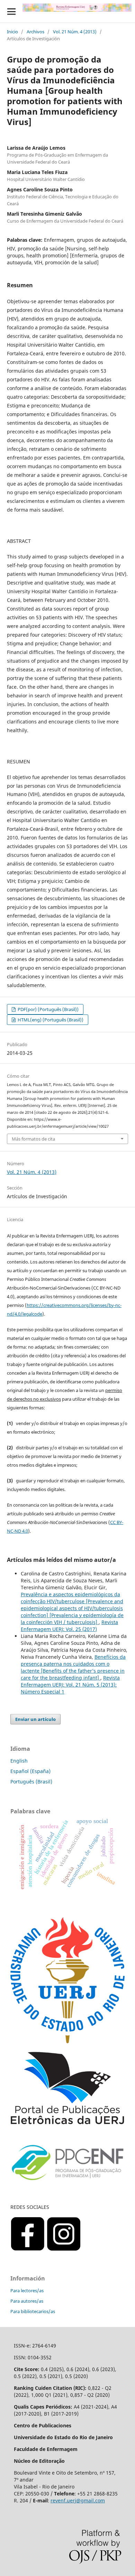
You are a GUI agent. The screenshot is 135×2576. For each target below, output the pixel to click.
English (19, 1761)
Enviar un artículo (35, 1719)
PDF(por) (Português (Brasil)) (48, 1009)
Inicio (12, 32)
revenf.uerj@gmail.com (78, 2500)
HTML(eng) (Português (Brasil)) (50, 1020)
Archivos (35, 32)
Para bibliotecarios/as (33, 2311)
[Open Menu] (11, 11)
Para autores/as (27, 2301)
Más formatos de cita (33, 1139)
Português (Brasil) (31, 1782)
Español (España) (30, 1771)
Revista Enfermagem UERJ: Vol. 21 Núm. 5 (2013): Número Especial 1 (70, 1685)
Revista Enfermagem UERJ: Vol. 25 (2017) (69, 1626)
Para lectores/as (27, 2291)
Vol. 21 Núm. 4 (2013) (75, 32)
